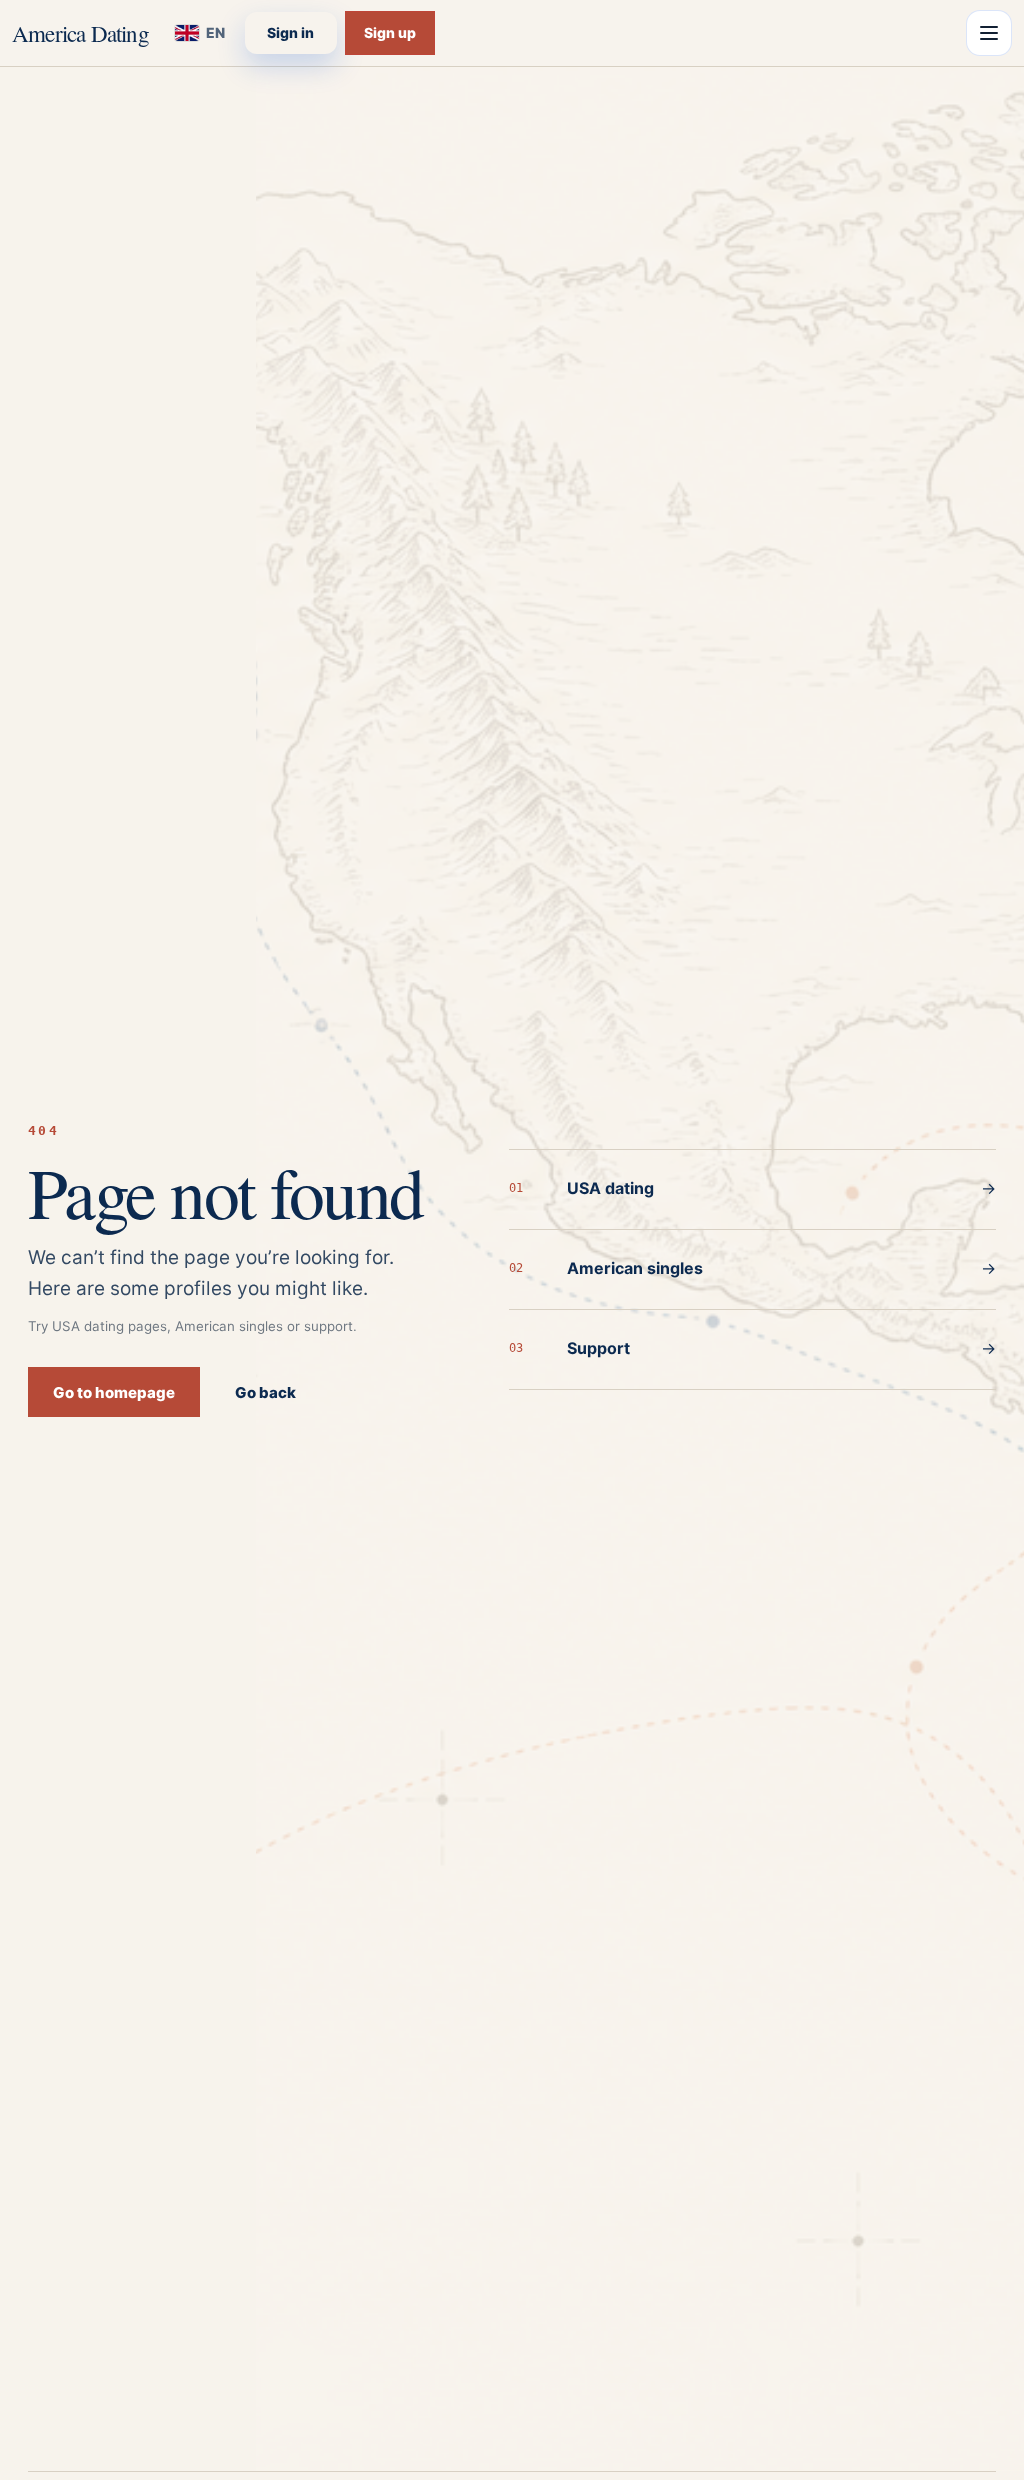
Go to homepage (114, 1392)
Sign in (290, 32)
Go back (265, 1392)
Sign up (390, 32)
